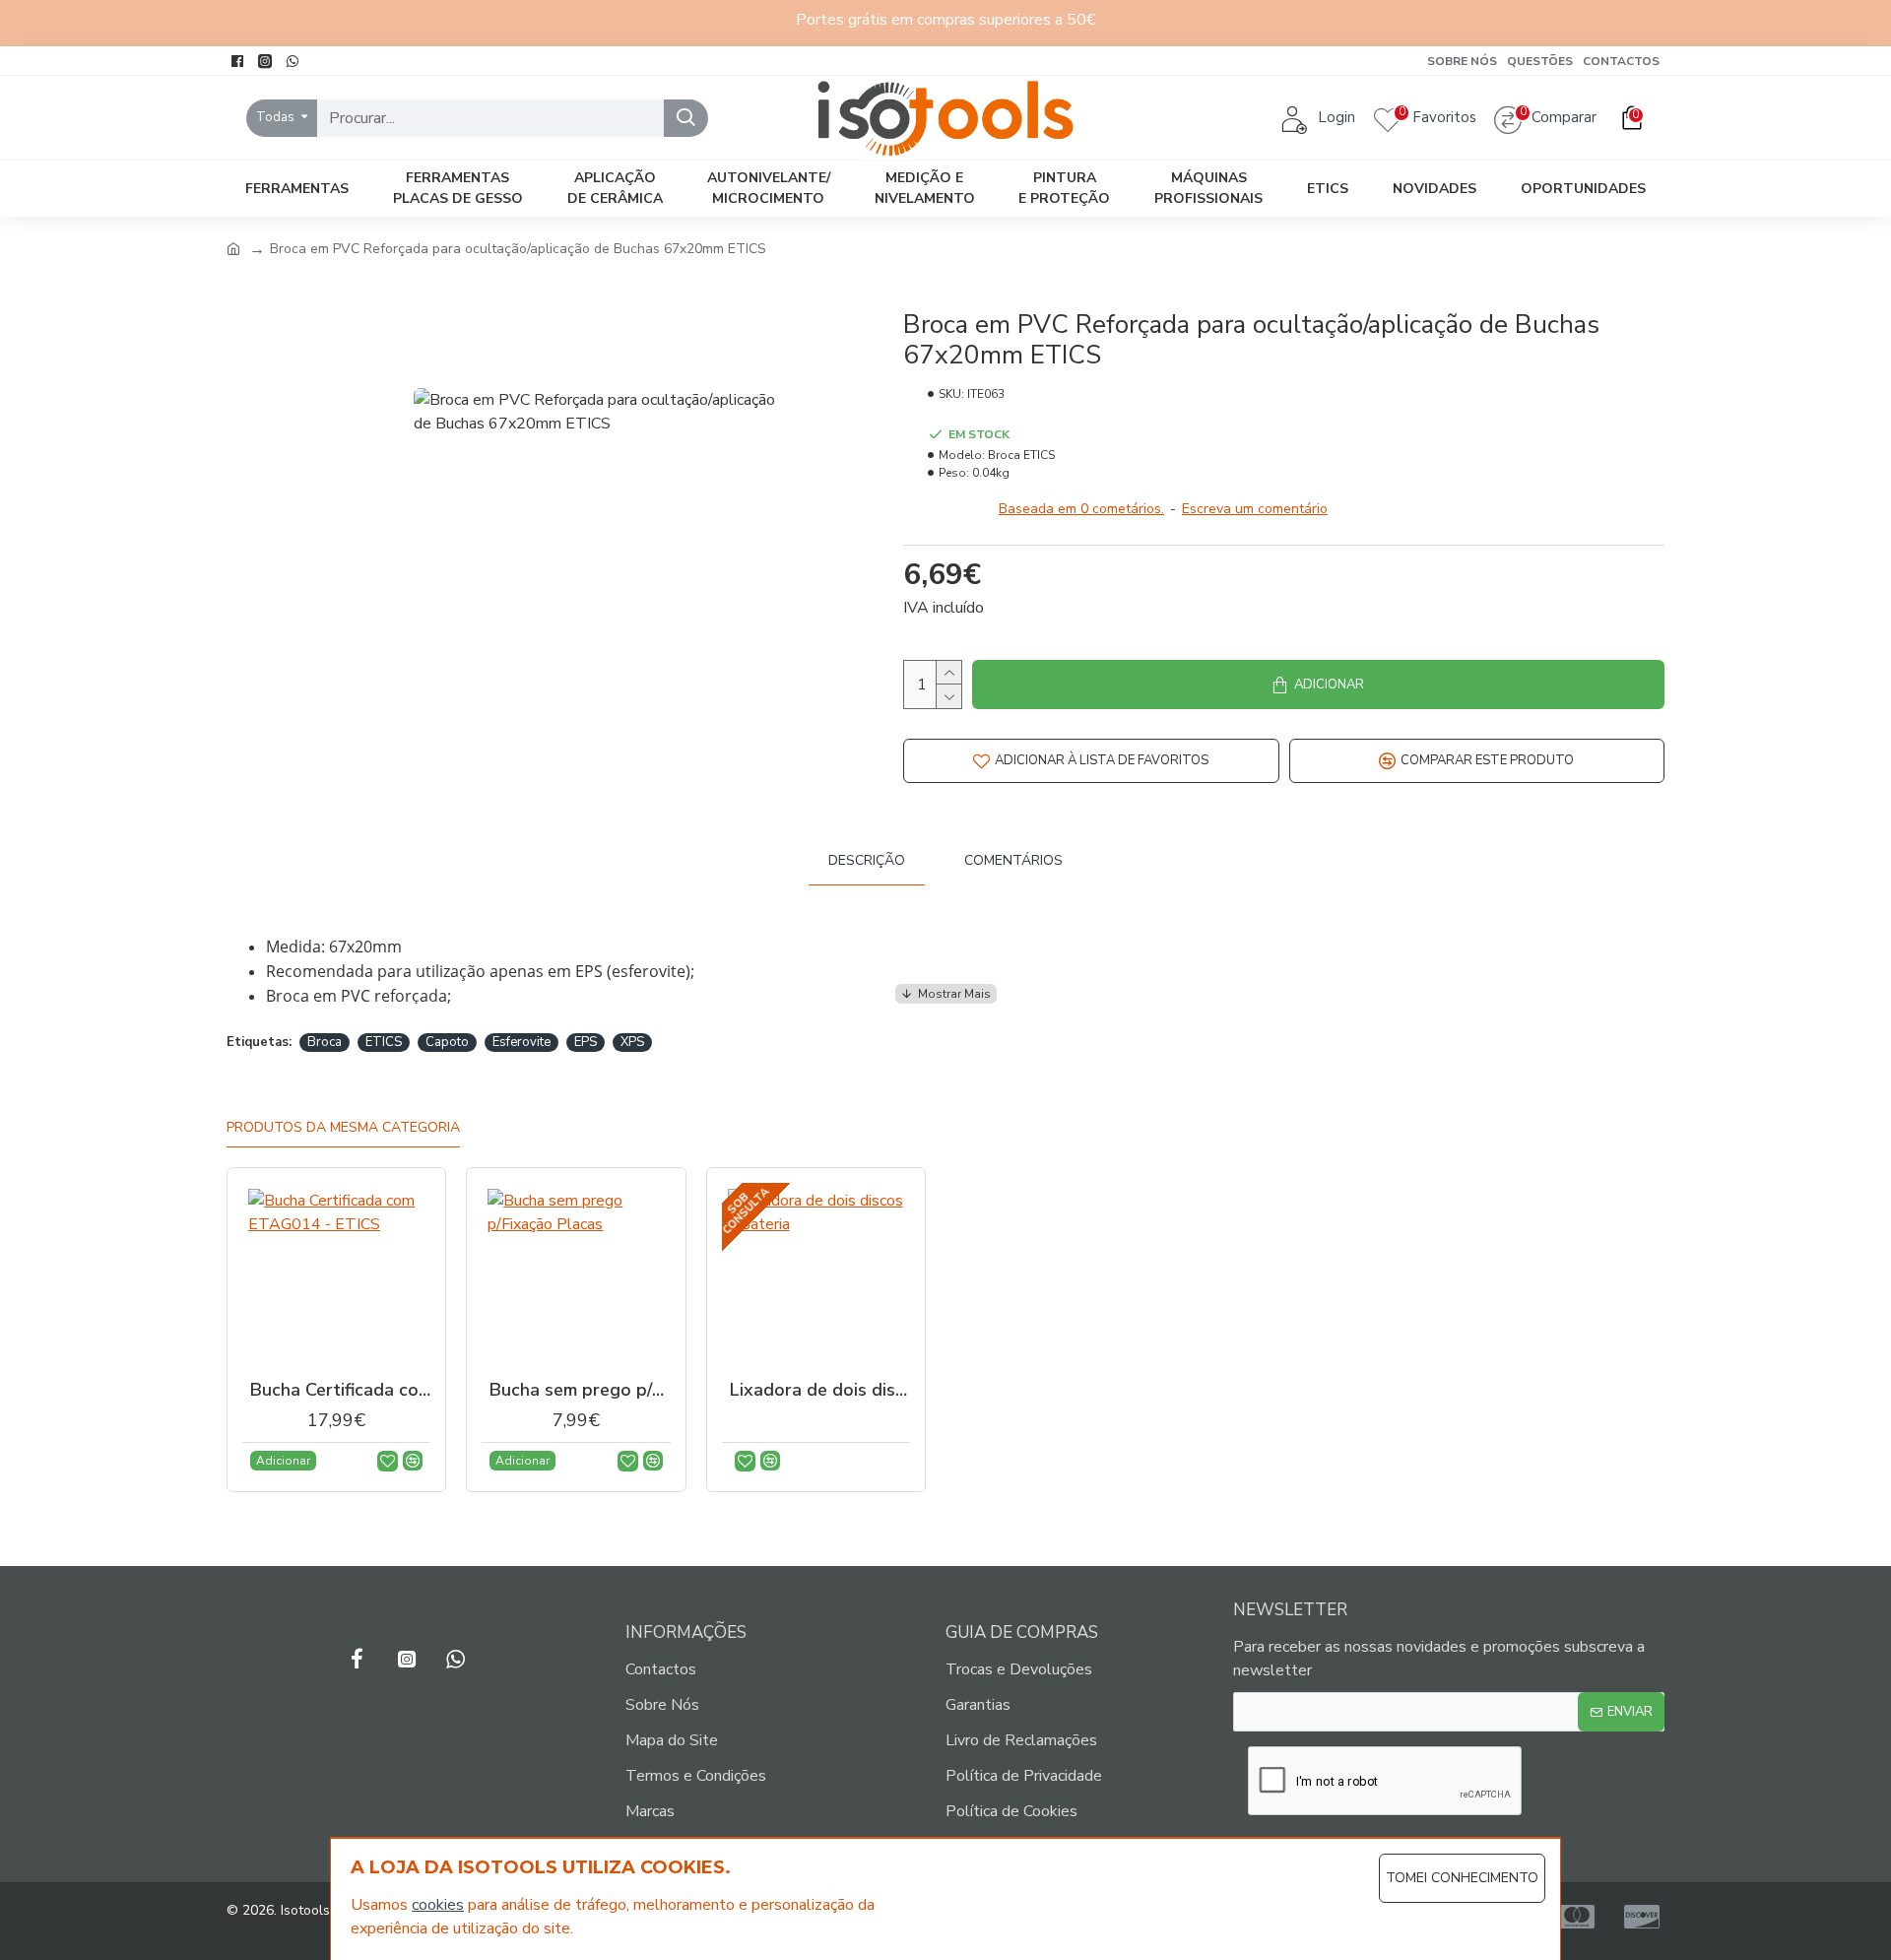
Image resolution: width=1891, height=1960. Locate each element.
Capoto (447, 1042)
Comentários (1013, 860)
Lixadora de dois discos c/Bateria (820, 1390)
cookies (438, 1905)
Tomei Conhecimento (1462, 1878)
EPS (586, 1042)
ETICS (384, 1042)
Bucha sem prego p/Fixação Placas (580, 1390)
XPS (632, 1042)
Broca (325, 1042)
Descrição (867, 860)
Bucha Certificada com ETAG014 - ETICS (340, 1390)
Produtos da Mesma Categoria (343, 1128)
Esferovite (522, 1042)
